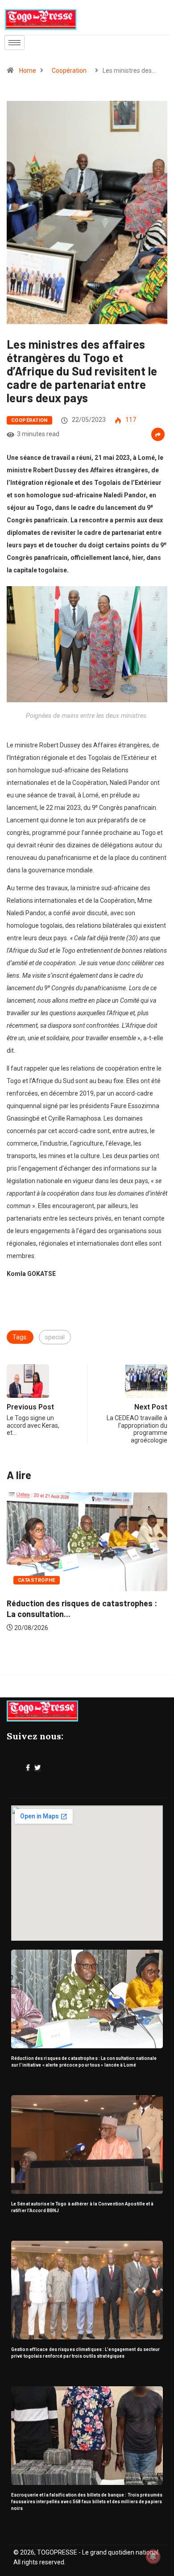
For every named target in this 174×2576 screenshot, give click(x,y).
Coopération (69, 71)
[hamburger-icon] (14, 43)
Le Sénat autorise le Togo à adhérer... (85, 1612)
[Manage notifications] (153, 2556)
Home (28, 71)
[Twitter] (37, 1768)
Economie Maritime (54, 1589)
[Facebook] (28, 1768)
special (55, 1337)
